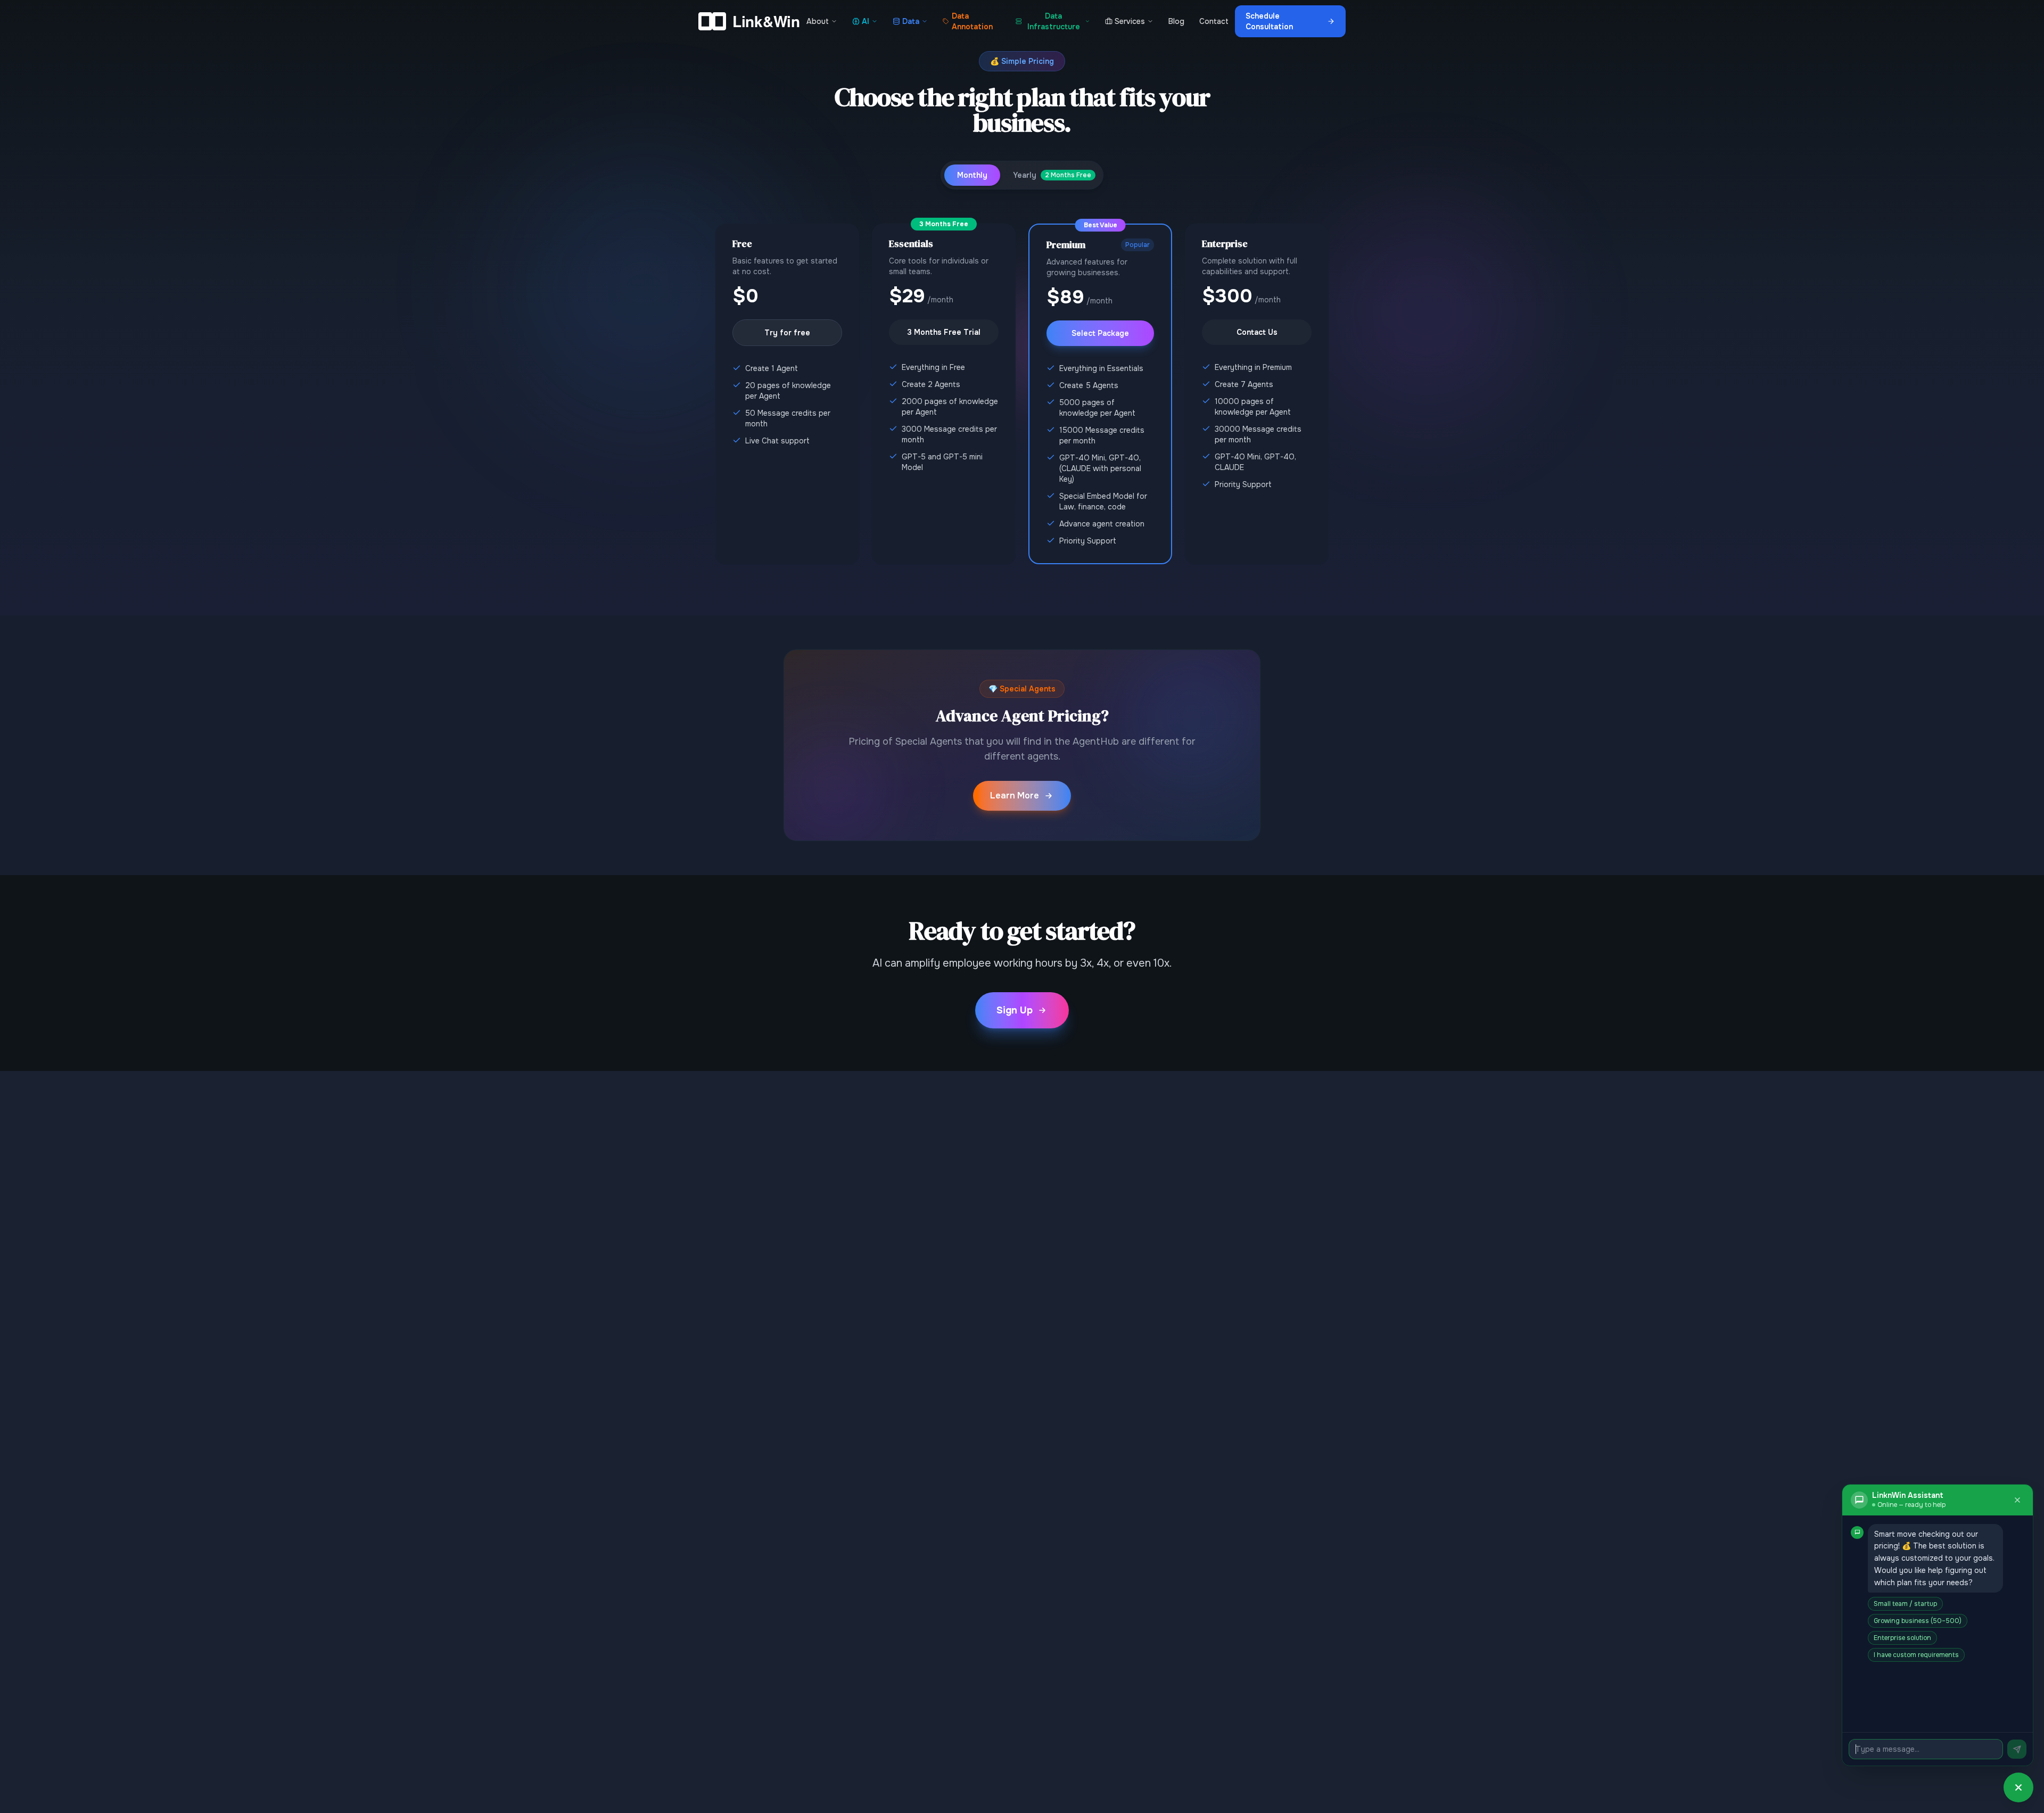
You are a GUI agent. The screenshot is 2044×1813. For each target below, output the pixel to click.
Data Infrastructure (1054, 21)
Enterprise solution (1902, 1638)
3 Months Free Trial (944, 332)
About (818, 21)
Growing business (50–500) (1918, 1621)
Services (1130, 21)
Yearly (1052, 175)
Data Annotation (972, 21)
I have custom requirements (1916, 1655)
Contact (1214, 21)
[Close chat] (2017, 1500)
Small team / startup (1905, 1604)
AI (866, 21)
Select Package (1100, 333)
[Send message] (2017, 1749)
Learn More (1015, 796)
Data (911, 21)
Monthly (972, 175)
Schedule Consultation (1269, 21)
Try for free (787, 333)
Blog (1176, 21)
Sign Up (1015, 1010)
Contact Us (1257, 332)
